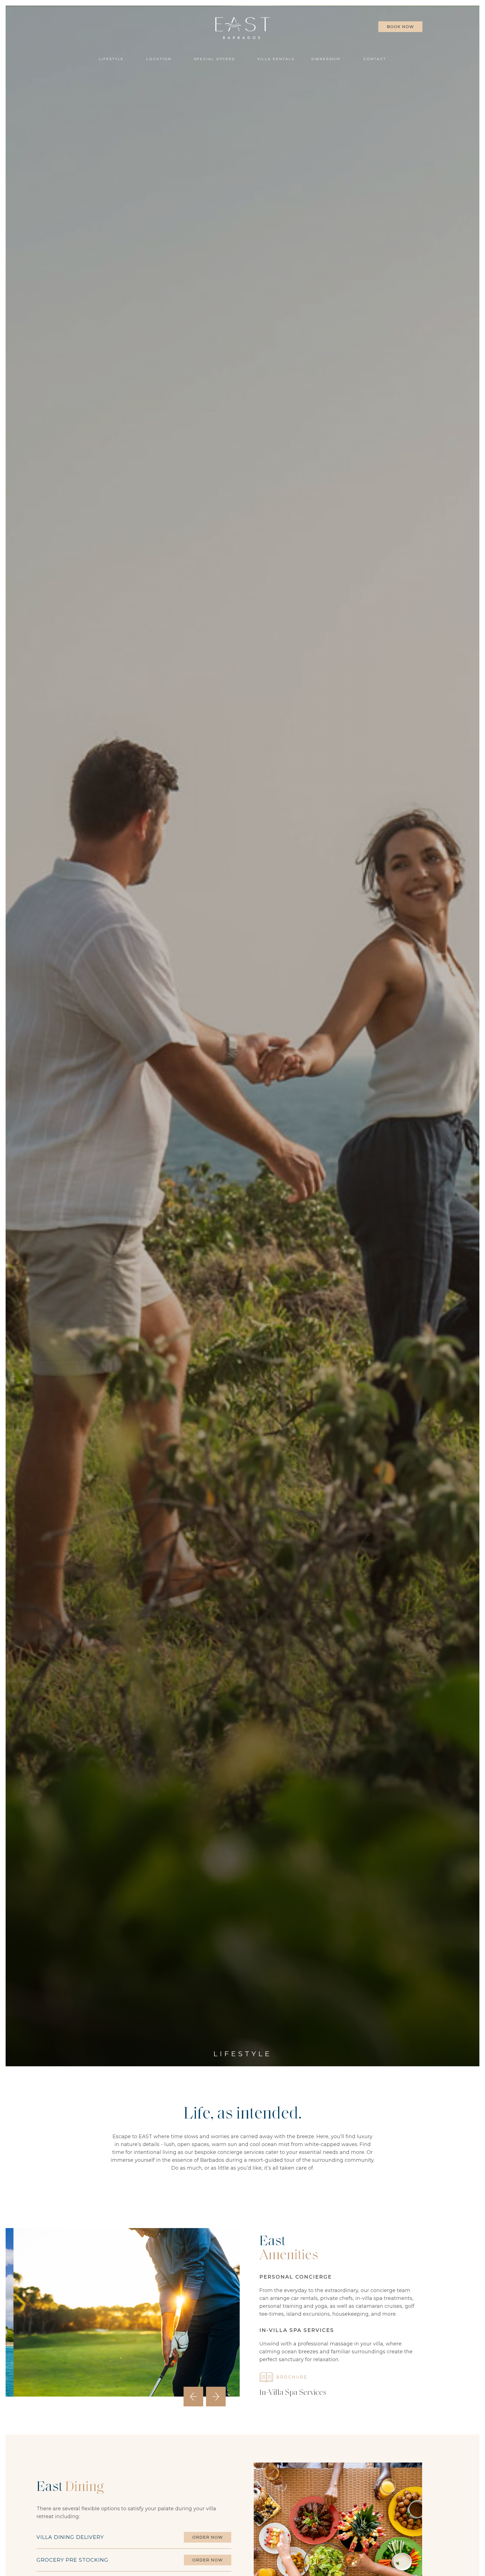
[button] (329, 59)
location (159, 59)
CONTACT (375, 59)
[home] (242, 28)
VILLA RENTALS (276, 59)
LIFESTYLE (111, 59)
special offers (214, 59)
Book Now (400, 27)
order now (208, 2537)
